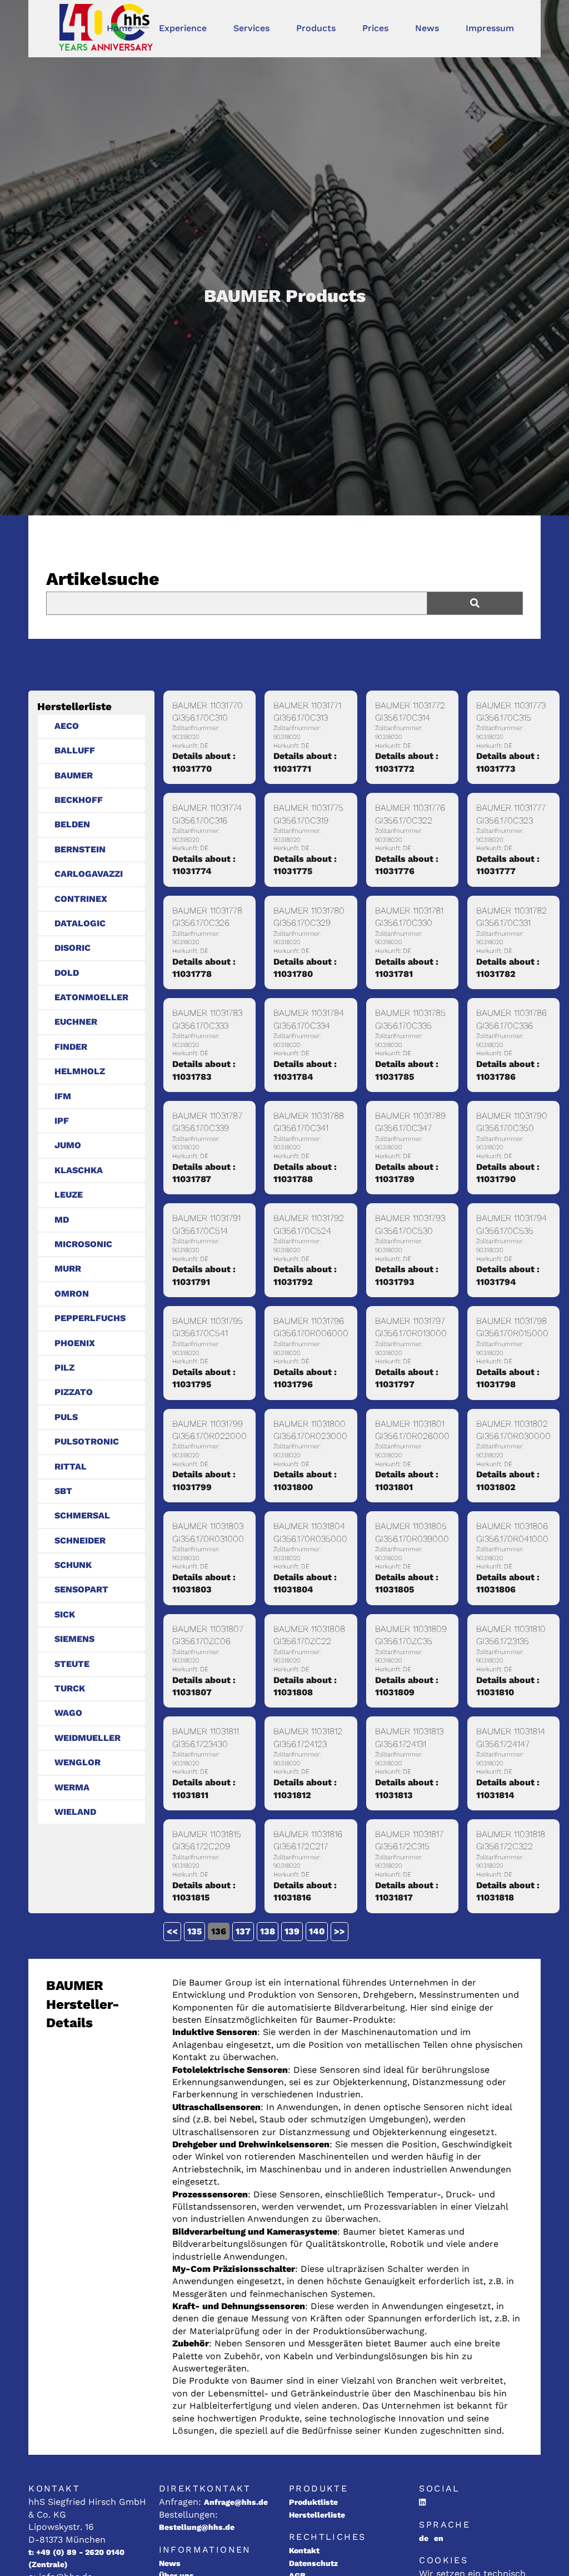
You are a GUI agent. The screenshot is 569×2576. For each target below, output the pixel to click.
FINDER (71, 1047)
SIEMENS (74, 1639)
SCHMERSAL (82, 1515)
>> (340, 1931)
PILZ (64, 1368)
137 (243, 1931)
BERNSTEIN (80, 849)
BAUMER (74, 775)
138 (268, 1931)
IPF (62, 1121)
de (424, 2538)
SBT (63, 1491)
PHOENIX (75, 1343)
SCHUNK (73, 1565)
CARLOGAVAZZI (89, 874)
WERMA (72, 1787)
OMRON (72, 1294)
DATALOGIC (80, 923)
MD (62, 1220)
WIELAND (75, 1812)
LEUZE (69, 1195)
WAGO (68, 1713)
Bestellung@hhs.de (197, 2527)
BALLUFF (75, 750)
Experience (183, 28)
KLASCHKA (79, 1170)
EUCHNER (76, 1022)
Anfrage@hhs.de (236, 2502)
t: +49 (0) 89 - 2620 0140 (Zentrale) (76, 2558)
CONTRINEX (81, 899)
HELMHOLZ (80, 1071)
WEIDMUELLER (88, 1738)
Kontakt (304, 2550)
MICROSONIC (83, 1244)
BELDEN (72, 824)
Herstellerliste (317, 2515)
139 (292, 1931)
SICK (65, 1614)
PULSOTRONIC (87, 1441)
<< (172, 1931)
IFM (63, 1096)
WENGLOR (78, 1762)
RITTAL (71, 1466)
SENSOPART (81, 1589)
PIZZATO (74, 1392)
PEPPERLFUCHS (90, 1318)
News (427, 28)
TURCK (70, 1688)
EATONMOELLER (91, 997)
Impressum (490, 28)
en (439, 2538)
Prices (375, 28)
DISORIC (73, 948)
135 (194, 1931)
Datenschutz (313, 2563)
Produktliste (313, 2502)
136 (219, 1931)
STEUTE (72, 1664)
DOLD (67, 973)
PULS (66, 1417)
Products (316, 28)
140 (317, 1931)
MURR (68, 1269)
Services (251, 28)
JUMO (68, 1145)
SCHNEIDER (80, 1540)
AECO (67, 726)
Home (119, 28)
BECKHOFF (79, 800)
